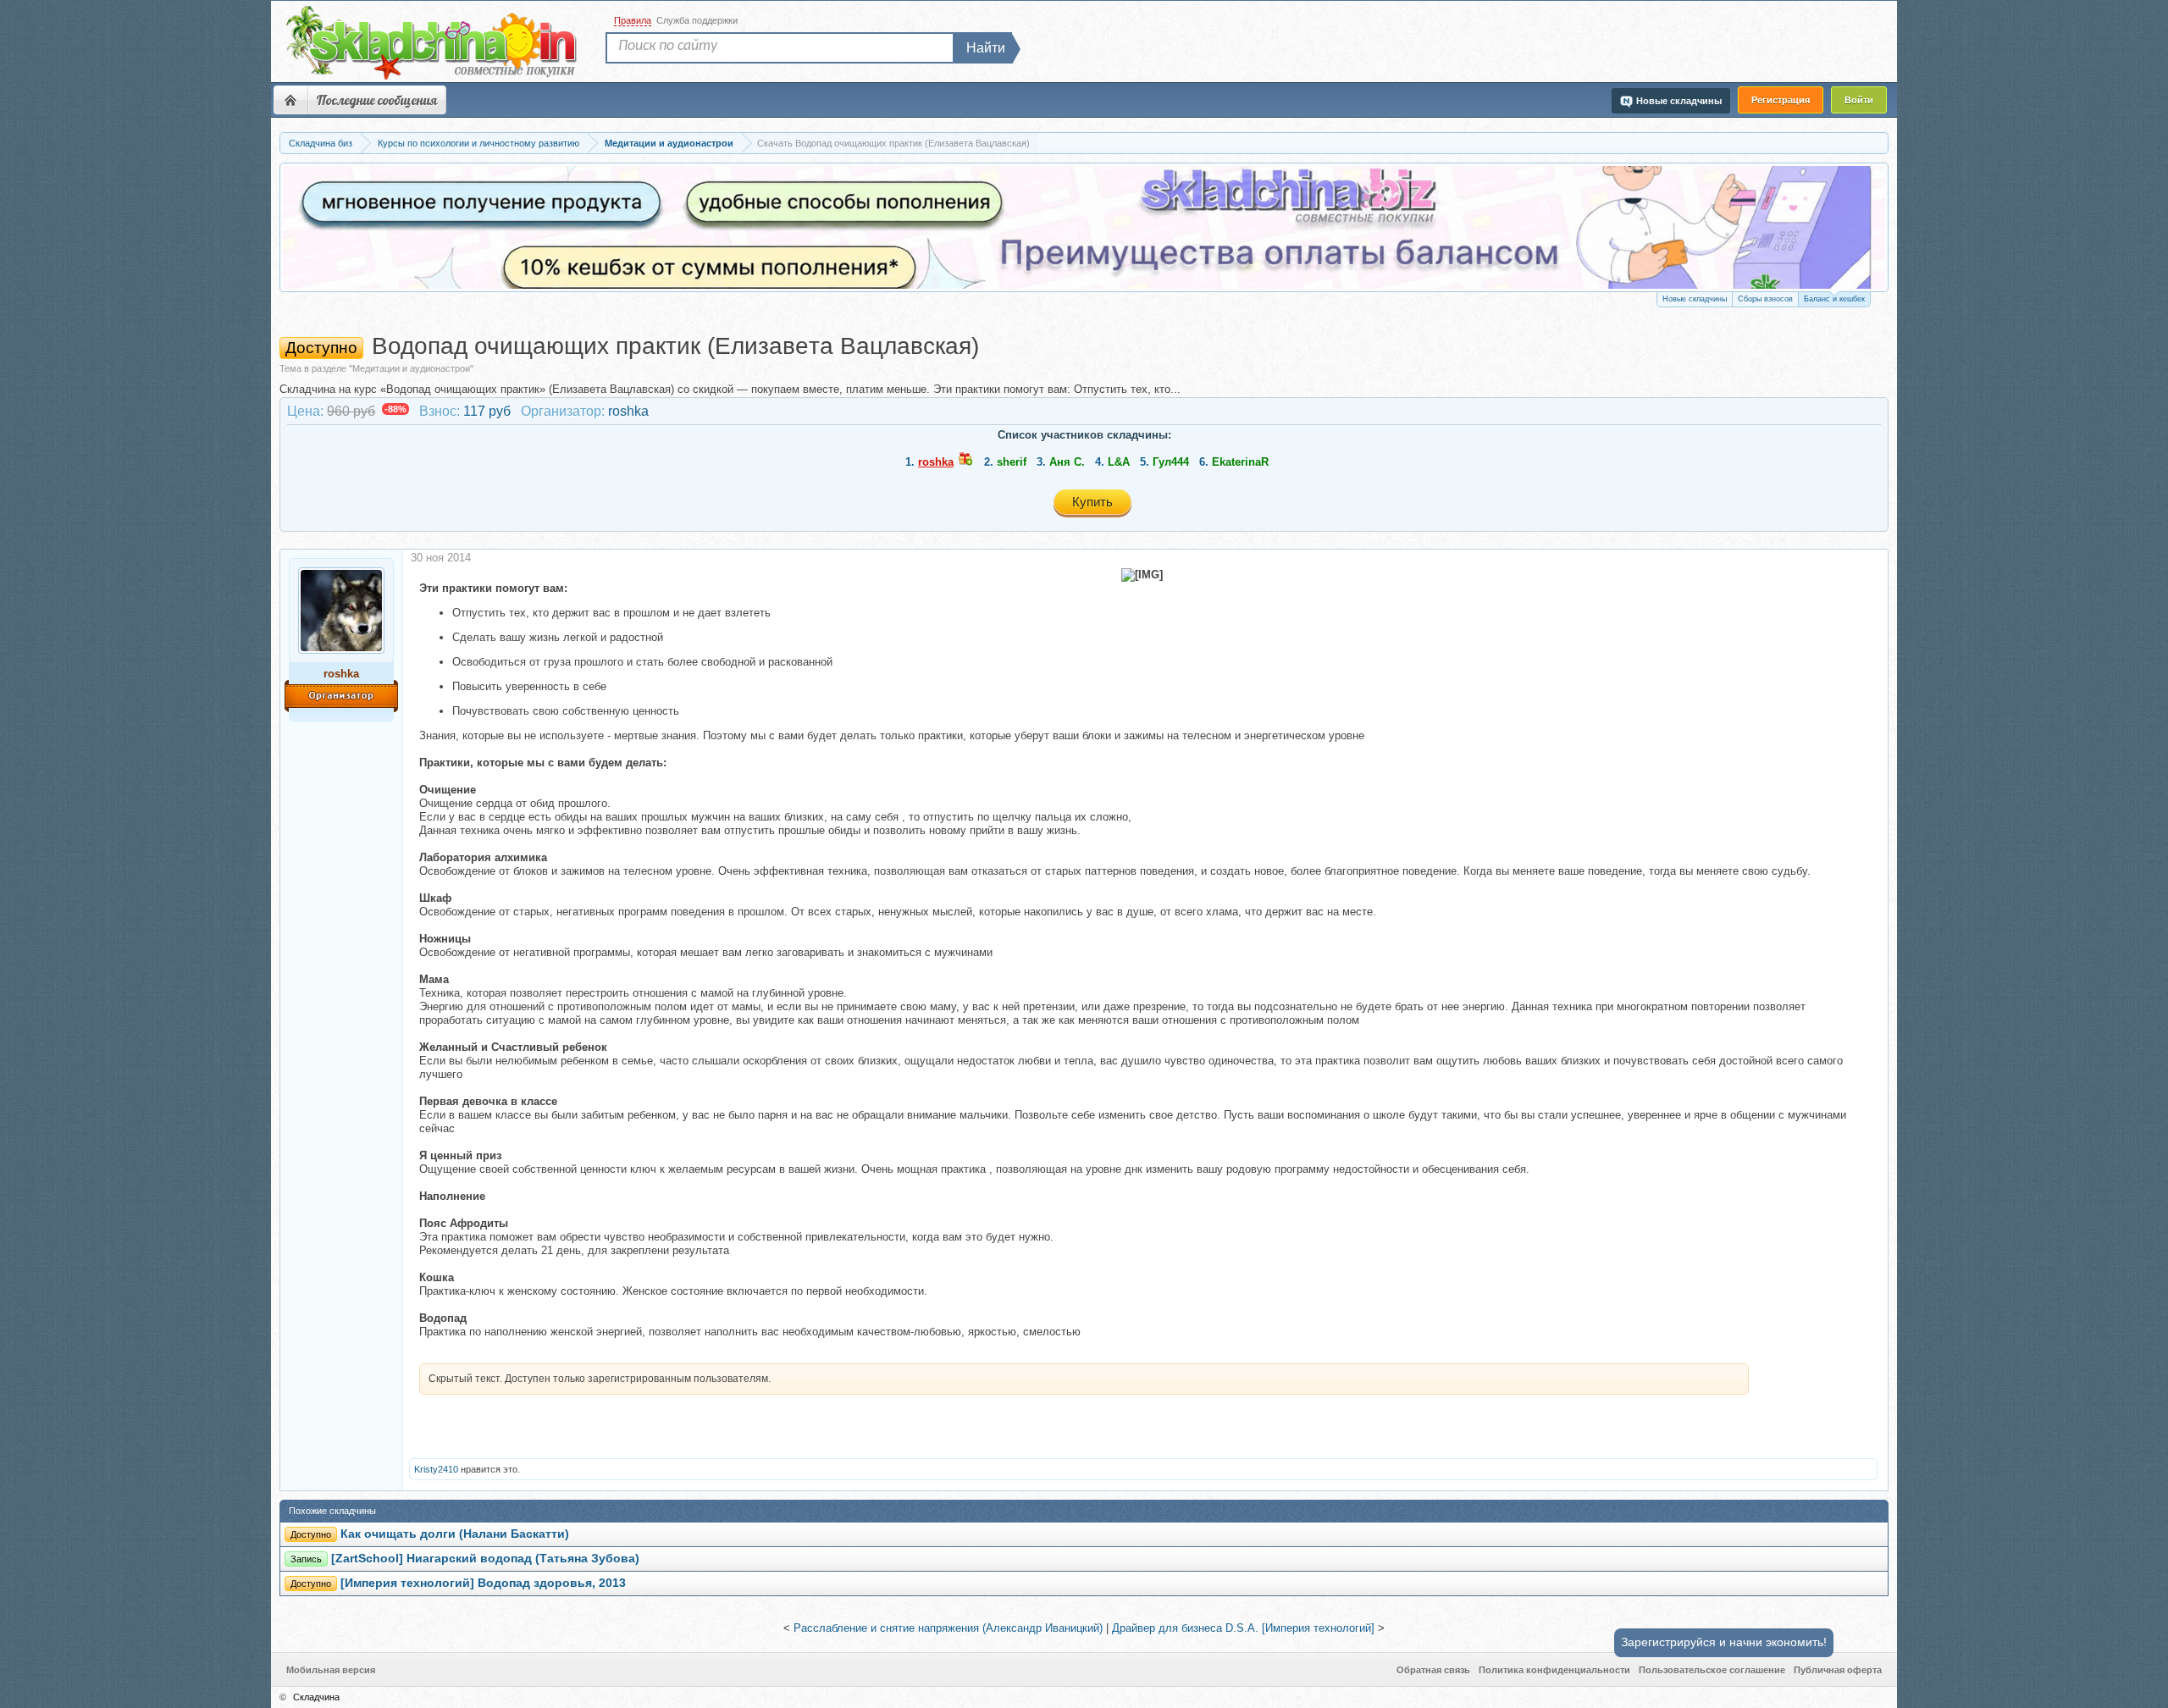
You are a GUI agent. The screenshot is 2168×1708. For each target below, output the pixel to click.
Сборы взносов (1765, 299)
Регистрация (1781, 100)
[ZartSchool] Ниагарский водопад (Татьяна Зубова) (485, 1559)
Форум (290, 100)
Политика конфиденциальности (1554, 1670)
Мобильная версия (331, 1670)
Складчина (316, 1697)
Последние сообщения (377, 100)
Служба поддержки (697, 20)
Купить (1092, 502)
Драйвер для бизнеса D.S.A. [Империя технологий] (1243, 1628)
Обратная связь (1433, 1670)
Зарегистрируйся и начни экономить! (1724, 1642)
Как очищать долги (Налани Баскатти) (455, 1534)
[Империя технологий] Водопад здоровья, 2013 (483, 1583)
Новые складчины (1695, 299)
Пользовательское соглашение (1712, 1670)
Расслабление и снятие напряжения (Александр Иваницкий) (948, 1628)
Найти (986, 48)
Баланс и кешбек (1834, 299)
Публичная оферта (1838, 1670)
